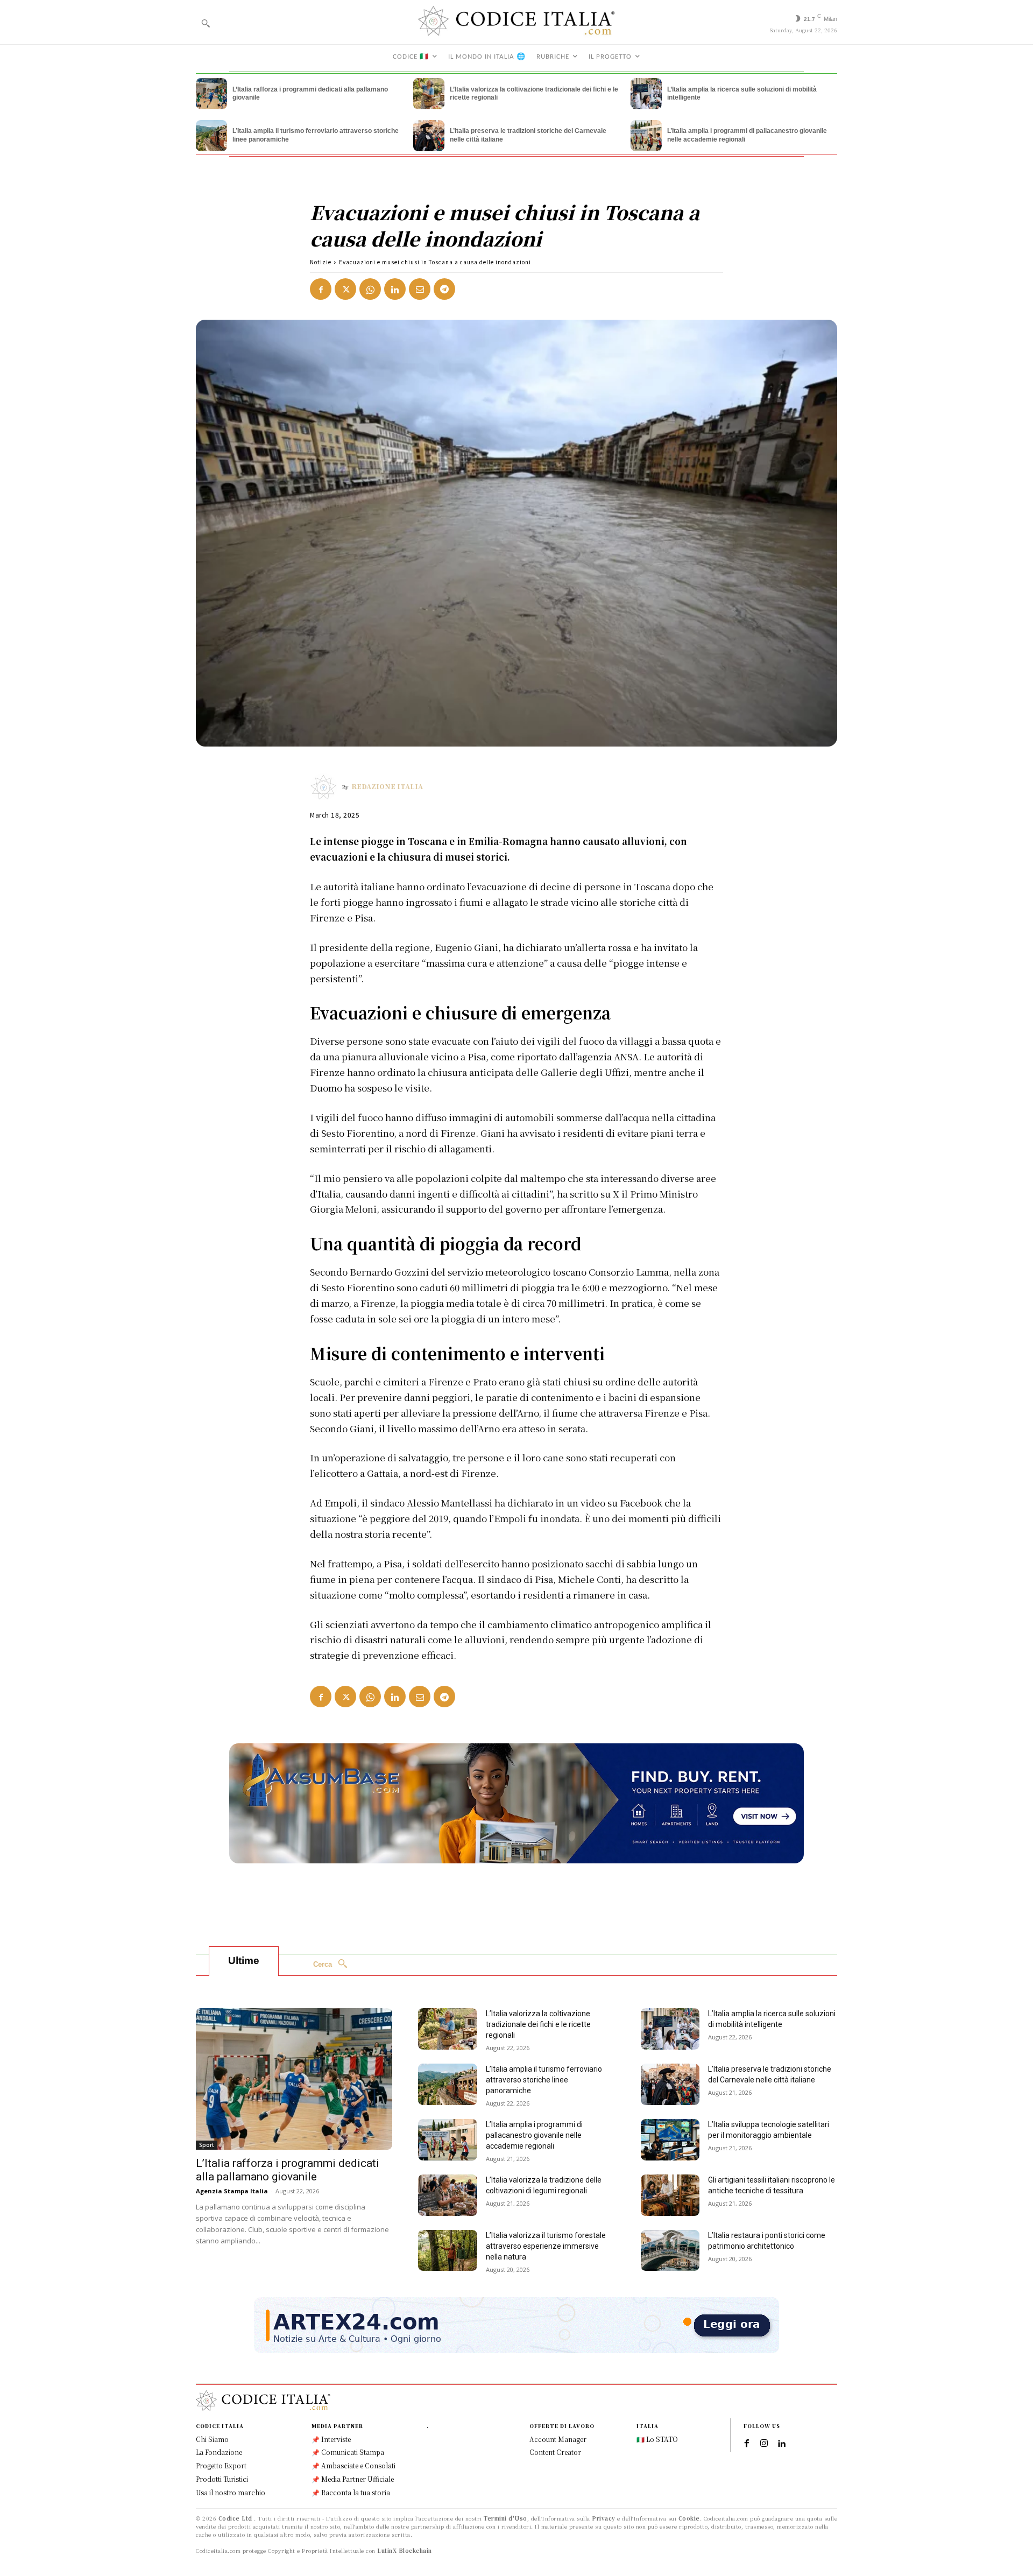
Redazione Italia (387, 786)
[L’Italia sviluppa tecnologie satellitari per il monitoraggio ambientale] (670, 2140)
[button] (206, 23)
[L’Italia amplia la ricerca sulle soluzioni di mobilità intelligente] (646, 94)
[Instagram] (764, 2444)
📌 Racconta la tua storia (351, 2492)
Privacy (604, 2518)
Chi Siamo (212, 2439)
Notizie (321, 262)
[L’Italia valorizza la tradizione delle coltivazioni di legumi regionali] (448, 2195)
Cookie (689, 2518)
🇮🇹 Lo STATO (657, 2439)
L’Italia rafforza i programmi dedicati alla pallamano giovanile (288, 2170)
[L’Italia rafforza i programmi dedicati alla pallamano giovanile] (211, 94)
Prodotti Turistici (222, 2479)
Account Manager (558, 2439)
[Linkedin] (395, 289)
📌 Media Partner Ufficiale (353, 2479)
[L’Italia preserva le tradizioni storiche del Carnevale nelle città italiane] (429, 136)
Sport (207, 2145)
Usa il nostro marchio (231, 2492)
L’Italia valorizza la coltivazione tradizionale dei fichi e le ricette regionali (538, 2024)
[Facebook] (321, 289)
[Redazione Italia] (326, 787)
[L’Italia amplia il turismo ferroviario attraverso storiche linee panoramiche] (211, 136)
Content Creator (555, 2452)
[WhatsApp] (370, 289)
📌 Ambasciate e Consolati (353, 2465)
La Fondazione (219, 2452)
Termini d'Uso (505, 2518)
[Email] (420, 289)
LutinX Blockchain (405, 2550)
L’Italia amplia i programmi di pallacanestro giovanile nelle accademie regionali (534, 2135)
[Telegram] (444, 289)
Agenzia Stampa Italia (232, 2191)
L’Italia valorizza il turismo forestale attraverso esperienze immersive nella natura (546, 2246)
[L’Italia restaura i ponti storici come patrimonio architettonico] (670, 2251)
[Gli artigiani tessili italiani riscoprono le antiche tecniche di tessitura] (670, 2195)
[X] (345, 289)
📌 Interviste (331, 2439)
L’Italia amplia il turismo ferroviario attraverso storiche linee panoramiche (544, 2080)
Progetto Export (221, 2465)
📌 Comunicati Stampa (348, 2452)
